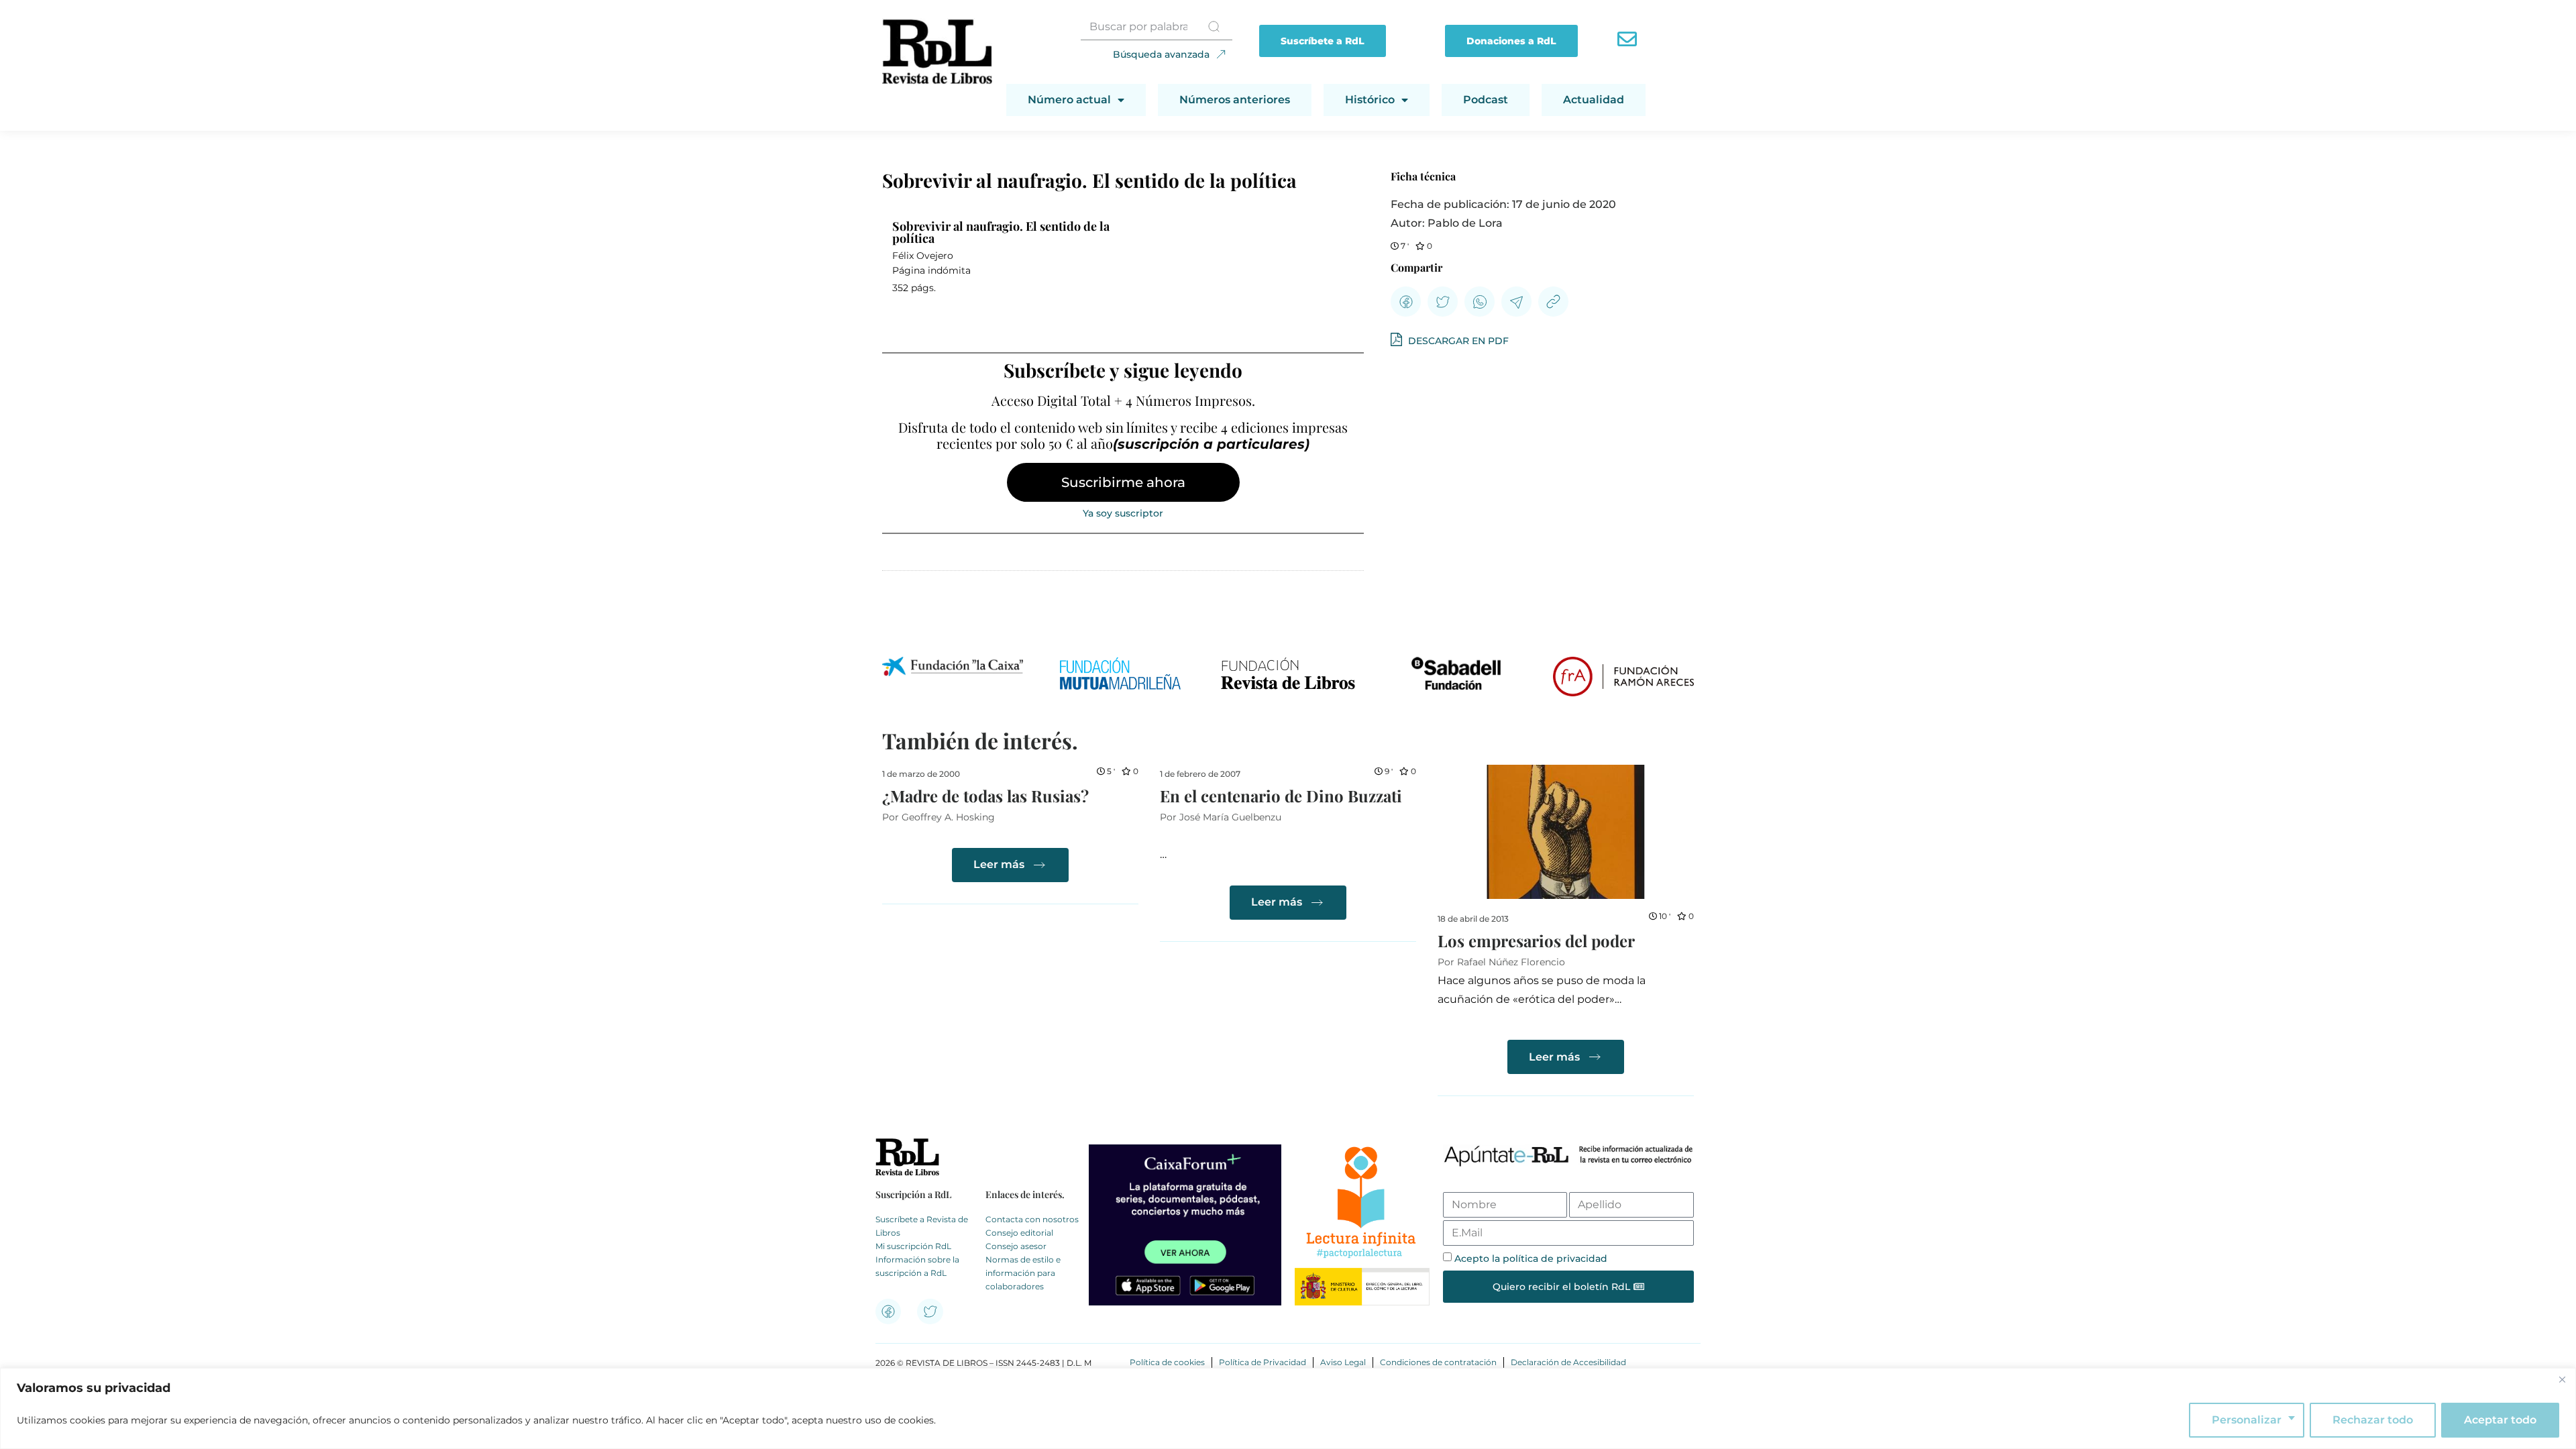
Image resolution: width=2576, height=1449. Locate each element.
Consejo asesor (1016, 1246)
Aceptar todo (2500, 1420)
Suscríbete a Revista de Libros (922, 1226)
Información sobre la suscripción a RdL (917, 1266)
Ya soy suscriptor (1123, 513)
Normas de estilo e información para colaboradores (1023, 1273)
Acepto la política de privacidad (1531, 1258)
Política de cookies (1167, 1362)
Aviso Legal (1343, 1362)
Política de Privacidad (1263, 1362)
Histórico (1370, 100)
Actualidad (1594, 100)
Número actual (1069, 100)
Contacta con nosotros (1032, 1219)
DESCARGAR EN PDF (1457, 341)
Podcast (1486, 100)
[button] (1406, 302)
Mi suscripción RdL (913, 1246)
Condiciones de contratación (1438, 1362)
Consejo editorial (1019, 1233)
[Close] (2562, 1379)
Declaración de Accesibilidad (1568, 1362)
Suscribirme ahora (1123, 482)
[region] (1288, 1408)
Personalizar (2247, 1420)
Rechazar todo (2373, 1420)
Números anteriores (1235, 100)
